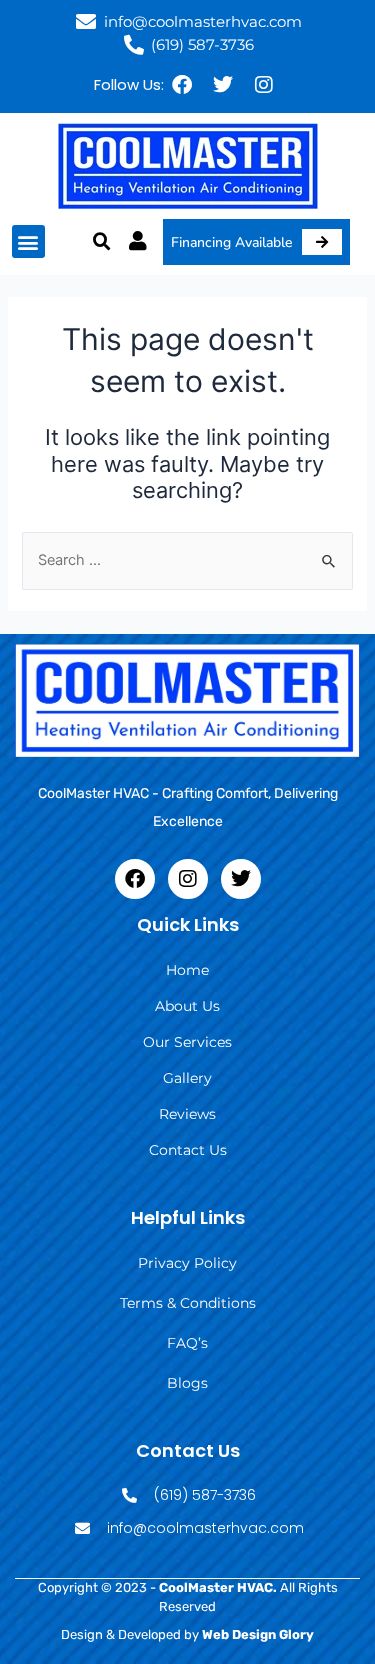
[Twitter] (223, 85)
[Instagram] (264, 85)
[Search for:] (187, 560)
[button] (28, 241)
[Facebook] (182, 85)
